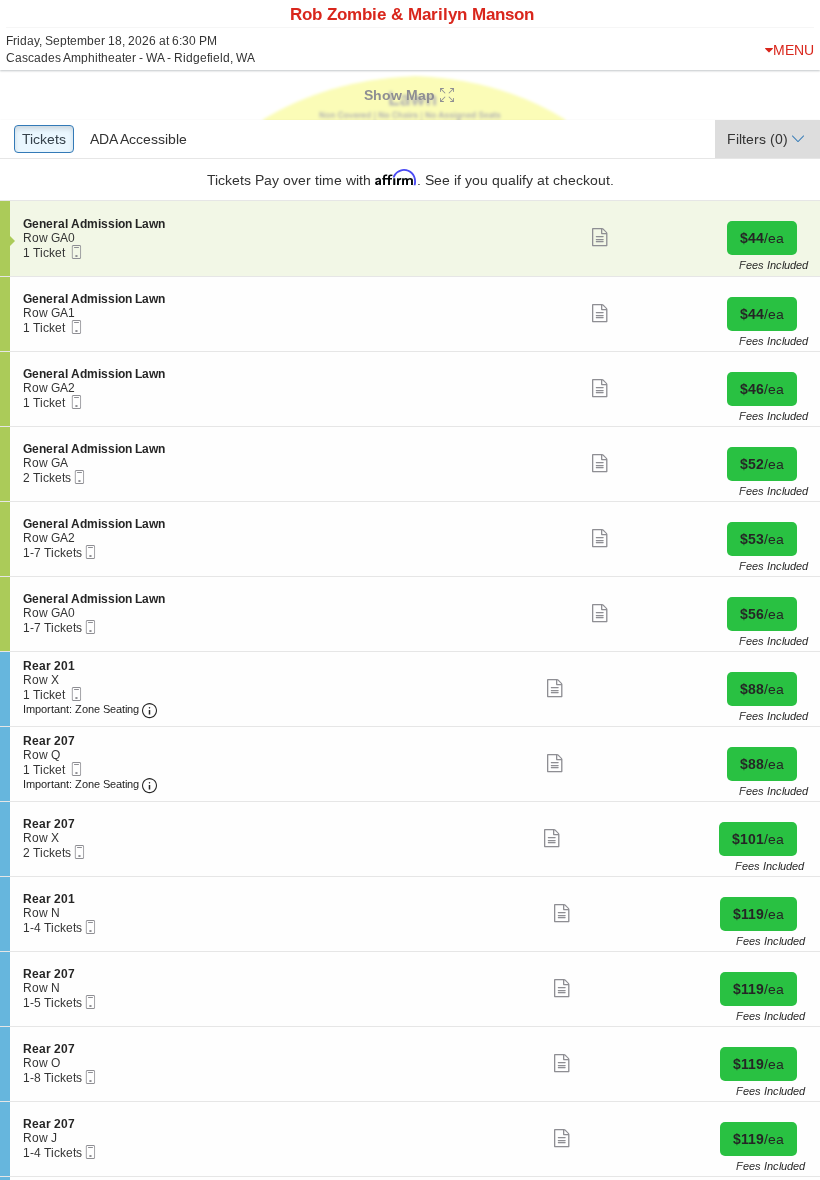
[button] (410, 95)
